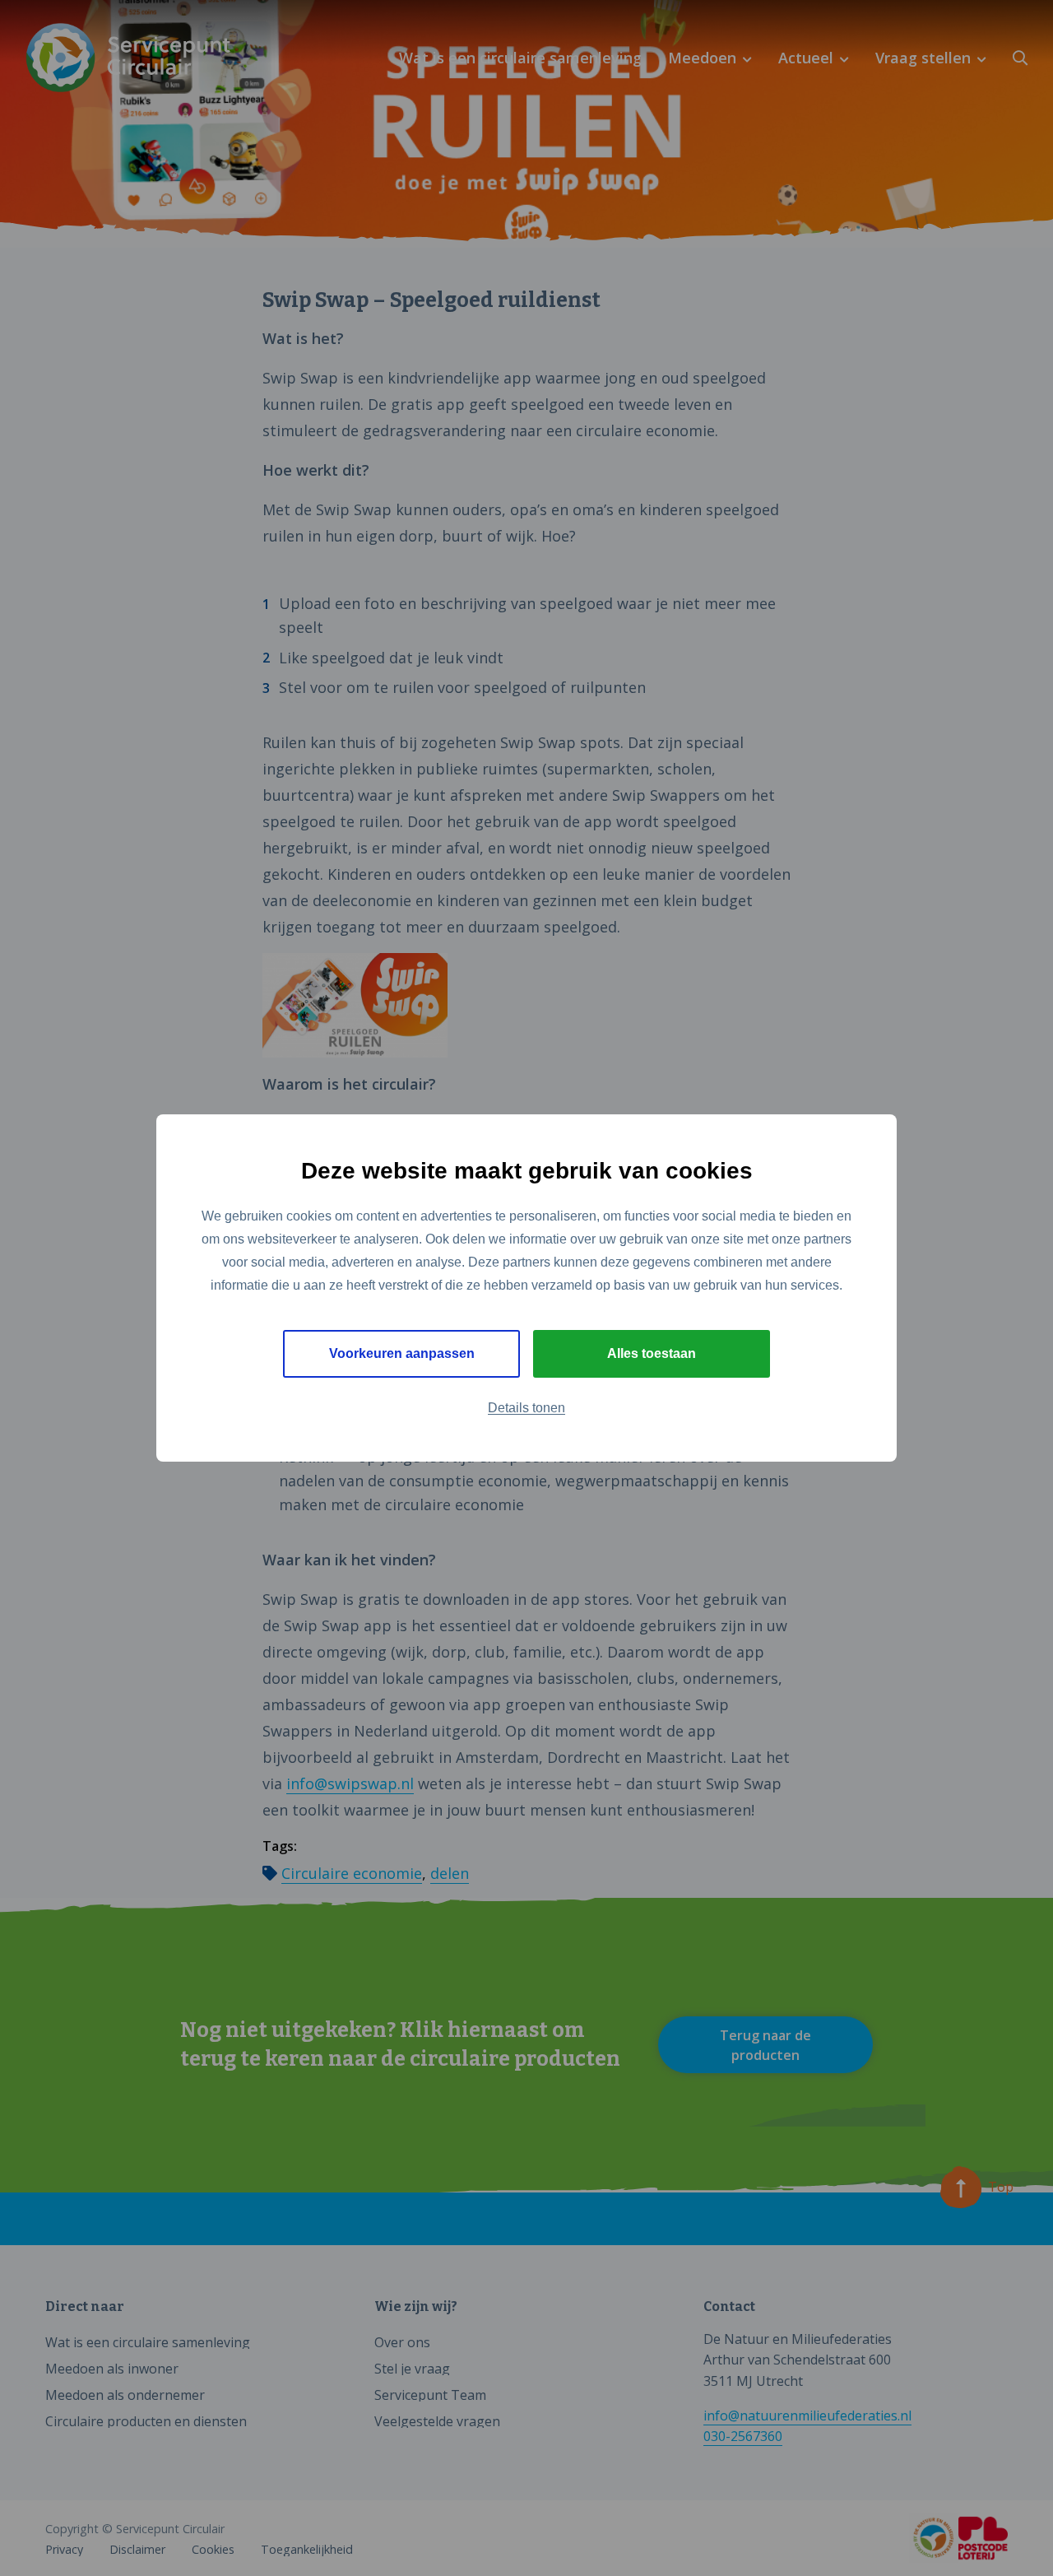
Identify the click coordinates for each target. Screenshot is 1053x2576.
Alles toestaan (652, 1353)
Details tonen (526, 1408)
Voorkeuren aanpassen (402, 1353)
